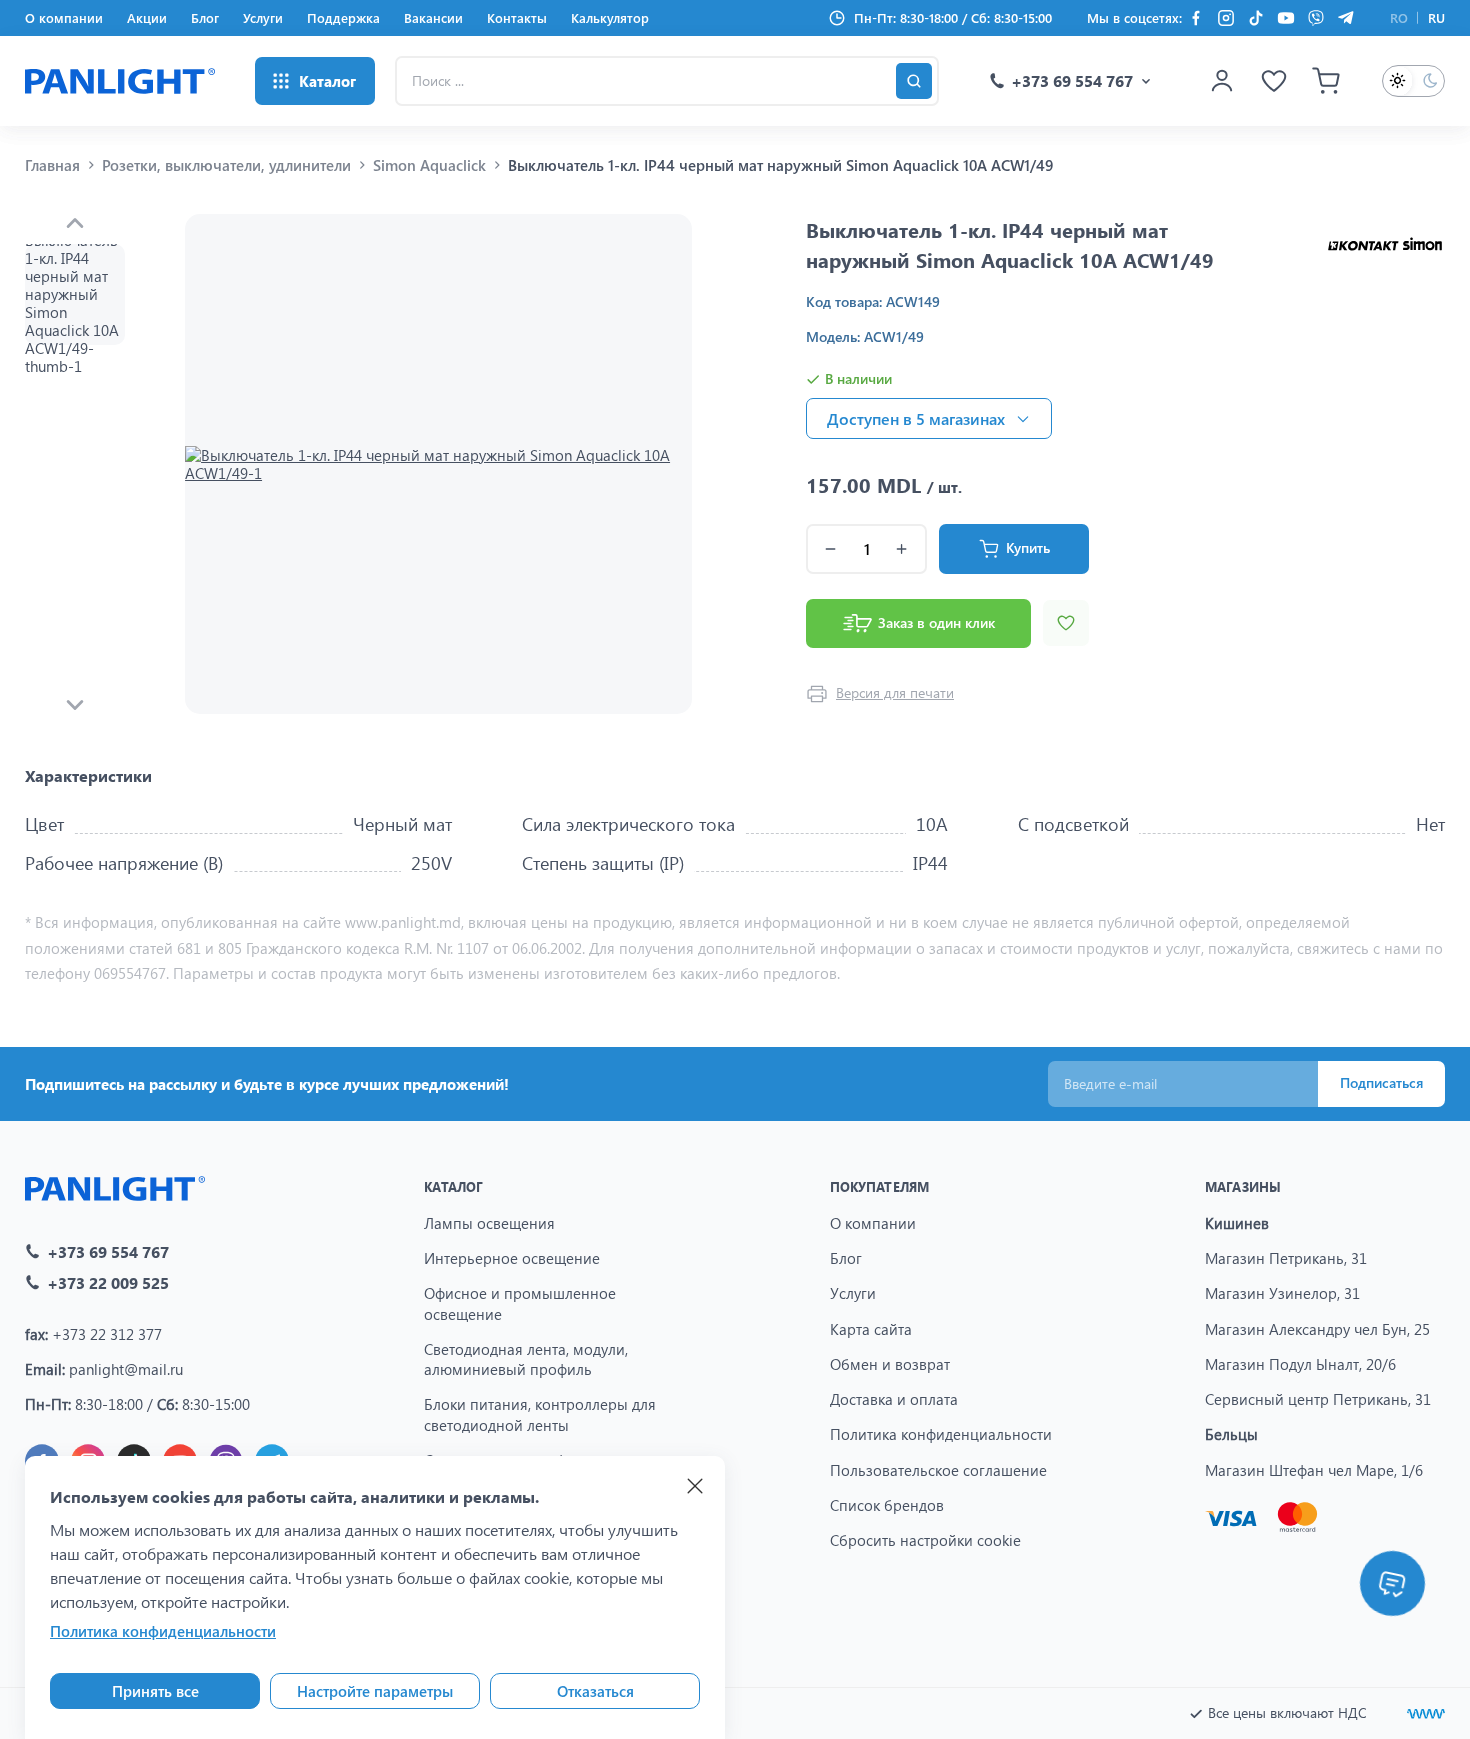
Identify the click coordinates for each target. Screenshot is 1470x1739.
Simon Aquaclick (429, 165)
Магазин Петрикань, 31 (1286, 1258)
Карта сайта (871, 1329)
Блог (205, 17)
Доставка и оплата (894, 1399)
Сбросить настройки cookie (925, 1540)
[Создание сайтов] (1426, 1714)
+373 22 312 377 (107, 1334)
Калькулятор (610, 17)
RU (1436, 17)
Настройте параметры (375, 1691)
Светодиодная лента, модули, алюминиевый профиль (526, 1359)
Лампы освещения (489, 1223)
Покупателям (879, 1186)
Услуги (263, 17)
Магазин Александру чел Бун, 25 (1317, 1329)
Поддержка (343, 17)
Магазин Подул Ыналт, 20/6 (1300, 1364)
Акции (147, 17)
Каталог (453, 1186)
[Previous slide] (75, 223)
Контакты (517, 17)
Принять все (155, 1691)
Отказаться (595, 1691)
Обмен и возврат (890, 1364)
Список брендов (887, 1505)
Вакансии (433, 17)
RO (1399, 17)
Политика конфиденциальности (941, 1434)
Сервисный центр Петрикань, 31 (1318, 1399)
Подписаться (1381, 1082)
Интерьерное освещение (512, 1258)
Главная (52, 165)
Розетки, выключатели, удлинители (226, 165)
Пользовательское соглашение (938, 1470)
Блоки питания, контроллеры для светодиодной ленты (540, 1414)
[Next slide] (75, 705)
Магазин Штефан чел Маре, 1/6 (1314, 1470)
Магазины (1243, 1186)
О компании (64, 17)
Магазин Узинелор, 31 (1282, 1293)
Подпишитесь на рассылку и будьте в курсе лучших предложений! (267, 1084)
